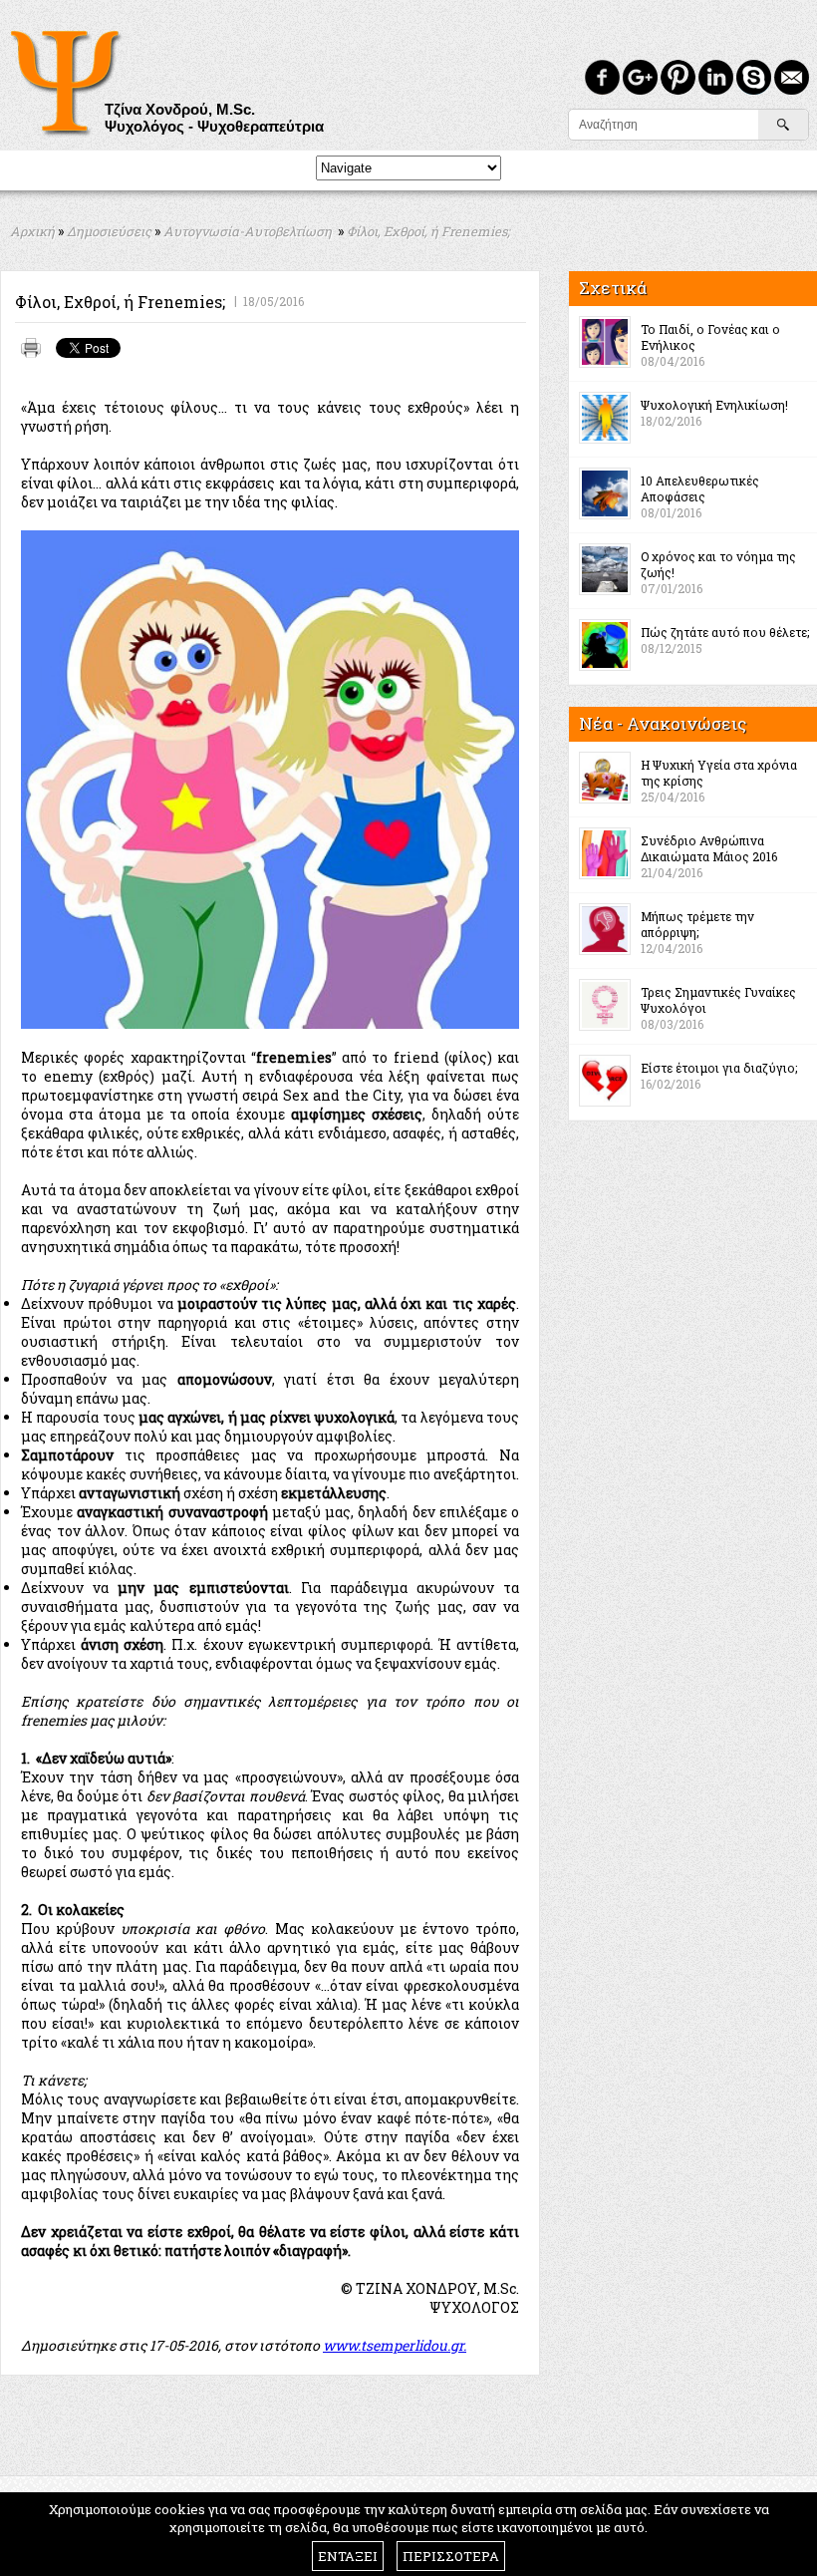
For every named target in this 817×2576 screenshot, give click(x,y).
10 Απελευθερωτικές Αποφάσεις (700, 488)
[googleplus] (640, 77)
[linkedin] (716, 77)
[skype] (754, 77)
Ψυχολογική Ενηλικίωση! (714, 405)
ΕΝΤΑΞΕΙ (348, 2556)
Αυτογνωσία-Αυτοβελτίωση (248, 231)
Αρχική (32, 231)
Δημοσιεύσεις (109, 231)
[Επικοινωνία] (792, 77)
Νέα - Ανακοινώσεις (663, 723)
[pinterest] (678, 77)
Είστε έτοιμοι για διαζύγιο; (719, 1068)
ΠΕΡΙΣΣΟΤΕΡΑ (451, 2556)
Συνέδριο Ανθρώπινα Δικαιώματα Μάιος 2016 (709, 848)
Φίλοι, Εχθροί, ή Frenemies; (428, 231)
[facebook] (602, 77)
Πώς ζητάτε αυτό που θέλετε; (725, 632)
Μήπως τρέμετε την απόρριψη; (697, 924)
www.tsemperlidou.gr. (395, 2345)
